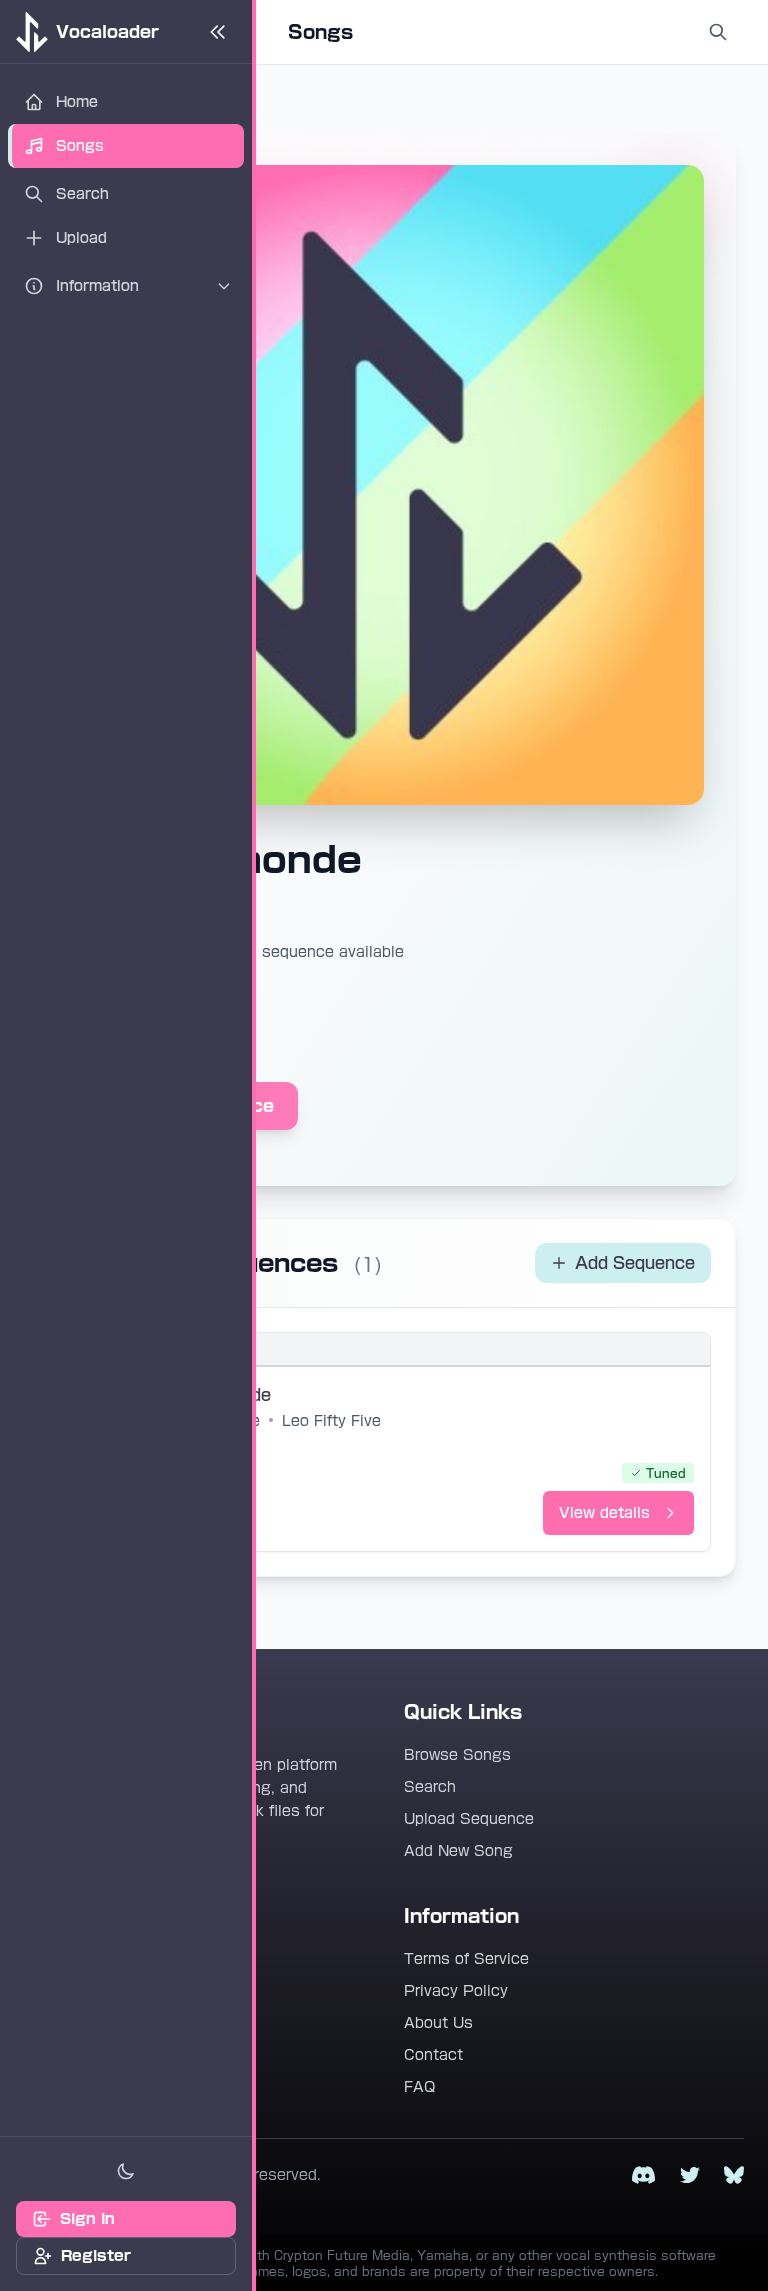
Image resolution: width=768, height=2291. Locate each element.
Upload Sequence (469, 1819)
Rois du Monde (210, 1395)
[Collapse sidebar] (218, 32)
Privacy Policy (456, 1991)
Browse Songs (457, 1755)
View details (604, 1513)
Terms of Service (466, 1959)
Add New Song (458, 1851)
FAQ (419, 2087)
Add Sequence (635, 1263)
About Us (438, 2023)
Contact (433, 2055)
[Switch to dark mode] (126, 2171)
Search (430, 1787)
